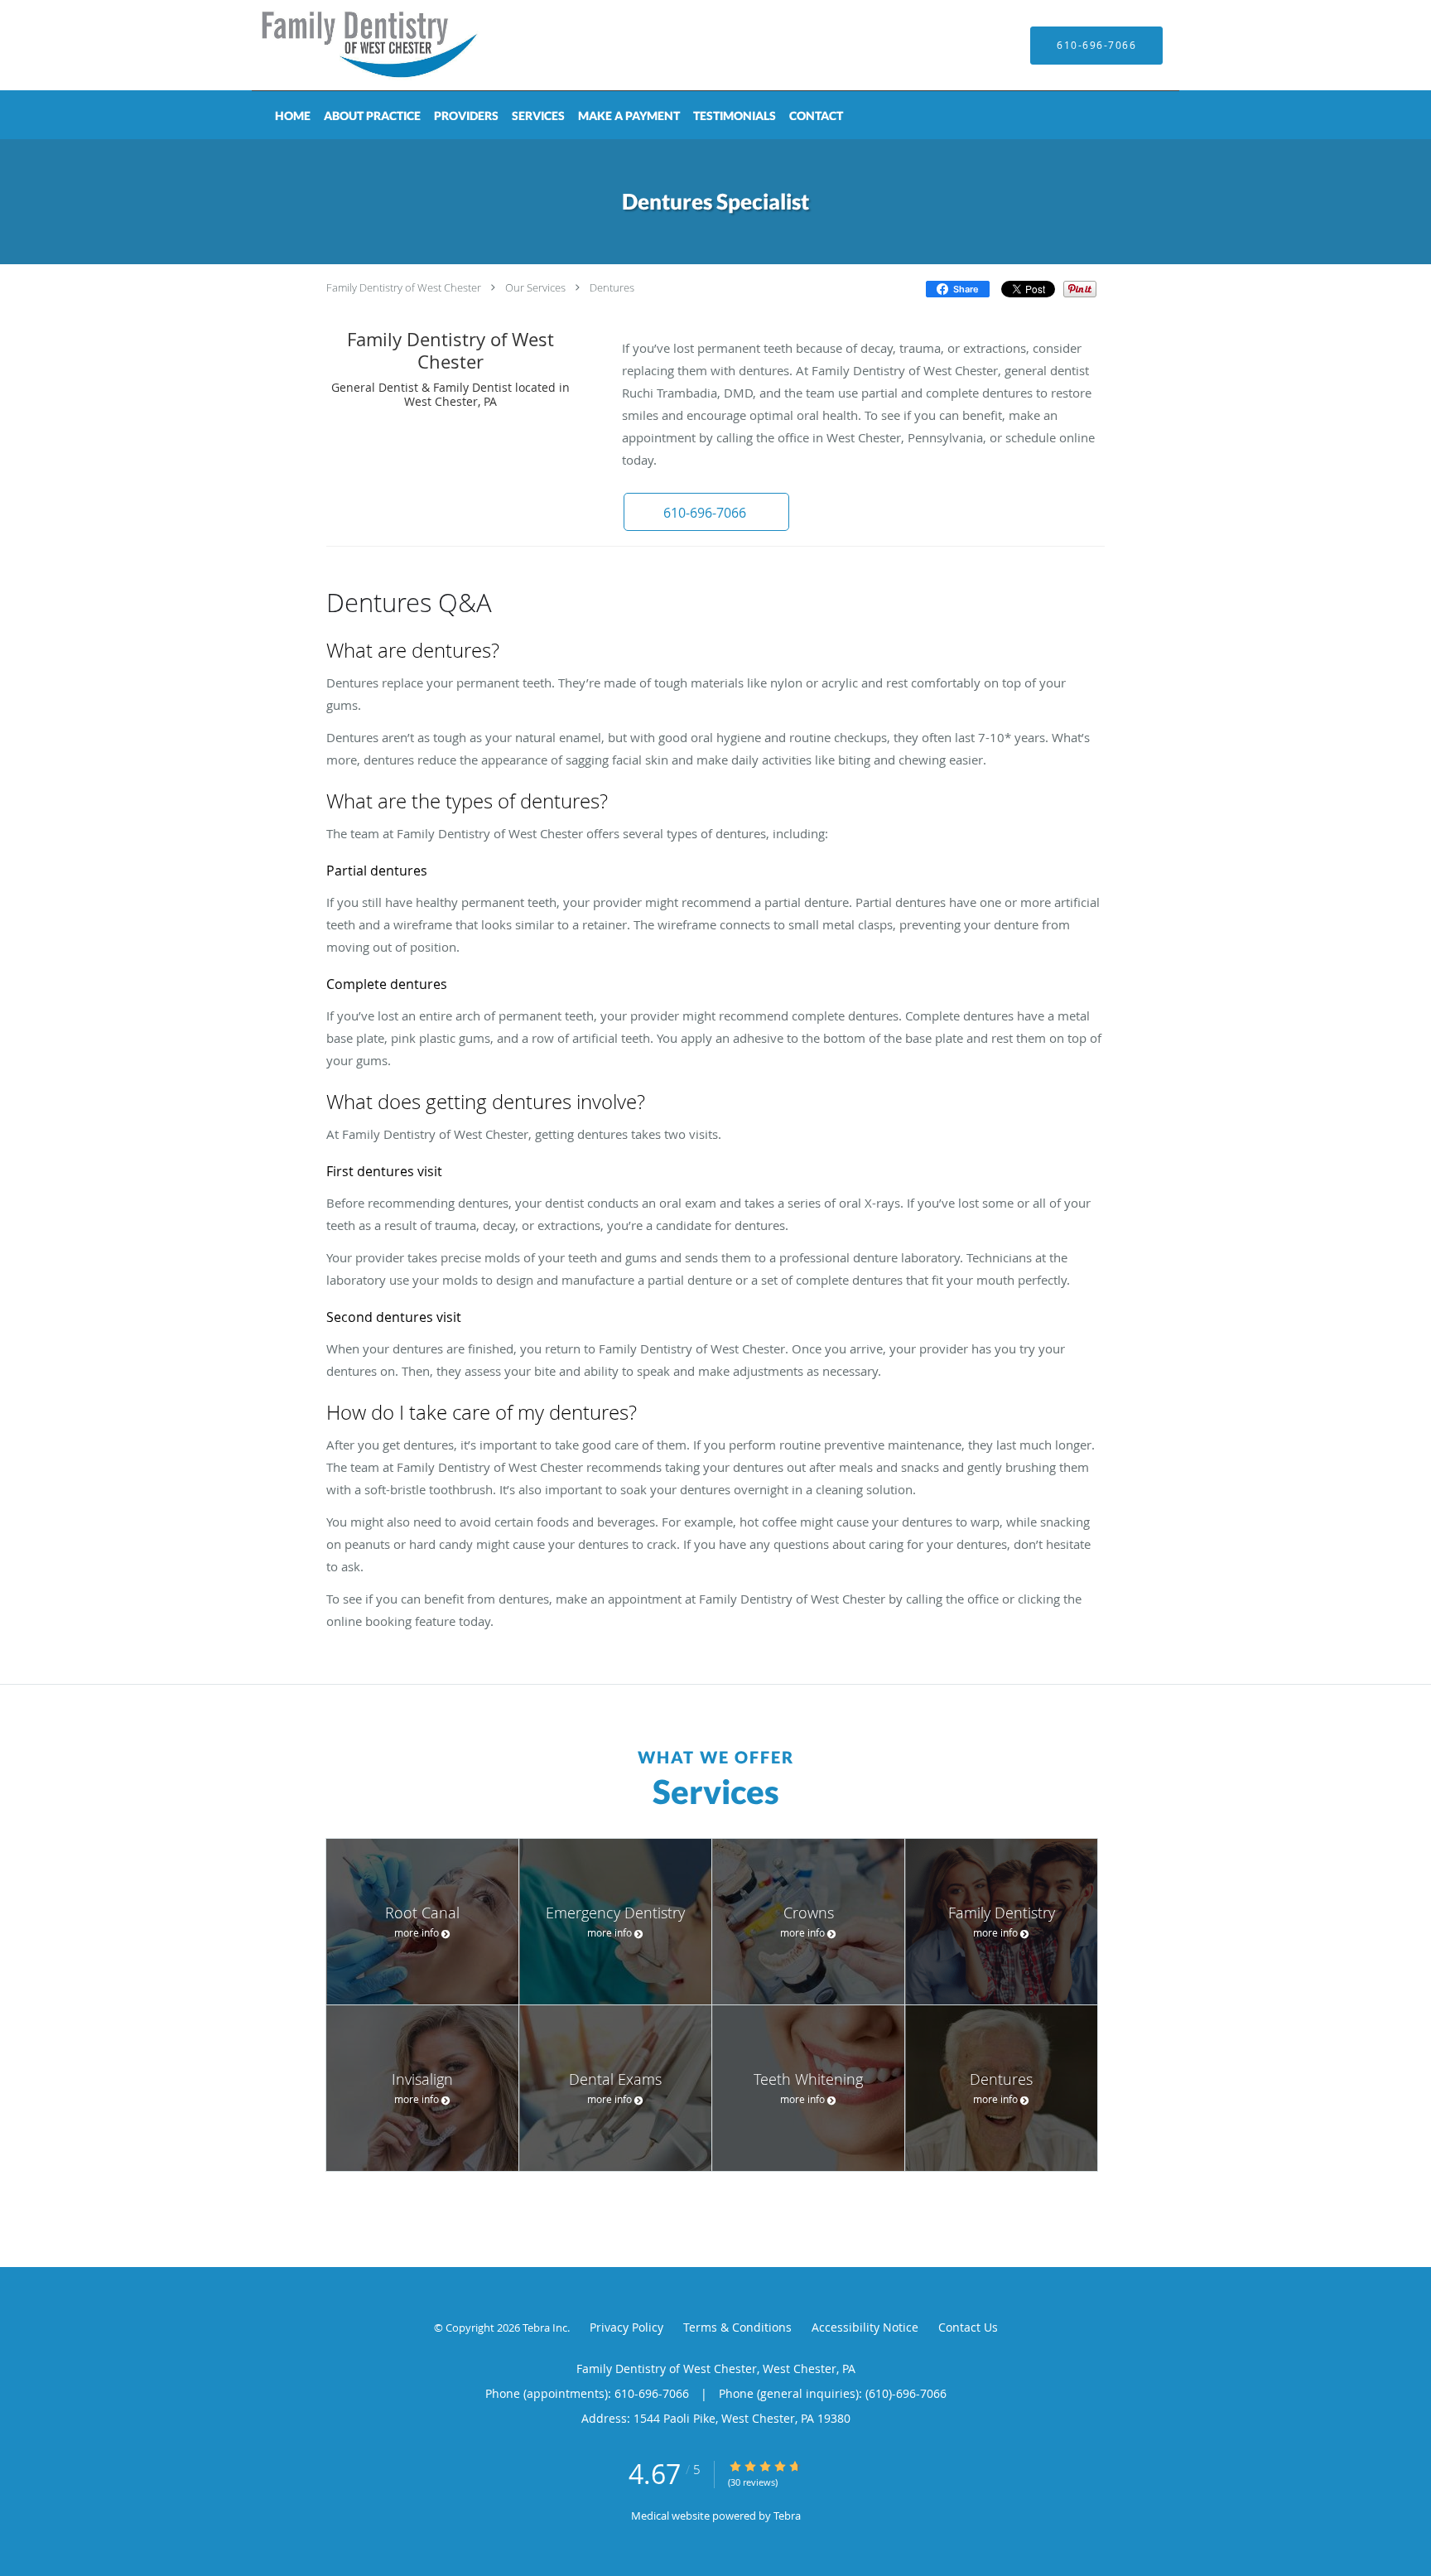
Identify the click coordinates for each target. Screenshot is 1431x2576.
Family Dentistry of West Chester (404, 287)
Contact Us (968, 2327)
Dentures (612, 287)
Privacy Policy (626, 2327)
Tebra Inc (545, 2328)
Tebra (787, 2516)
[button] (706, 512)
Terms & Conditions (737, 2327)
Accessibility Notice (865, 2327)
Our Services (535, 287)
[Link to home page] (347, 45)
